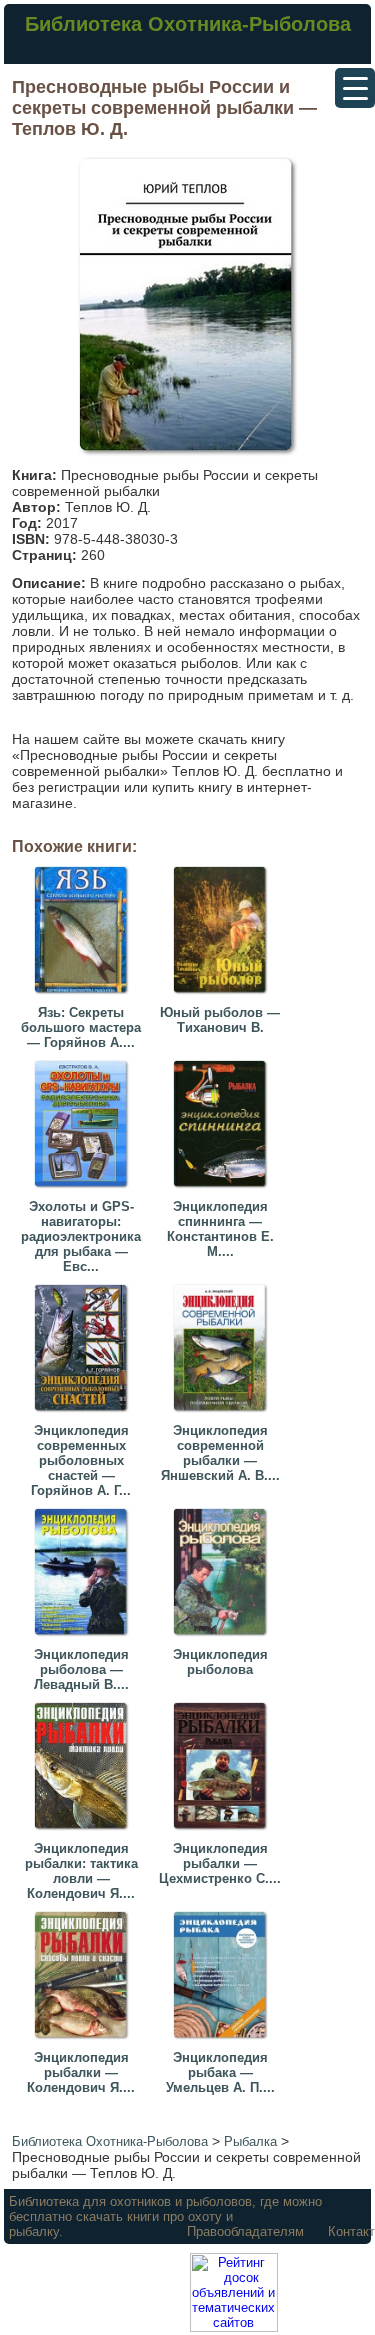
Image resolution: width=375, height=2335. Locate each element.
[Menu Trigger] (355, 88)
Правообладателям (245, 2231)
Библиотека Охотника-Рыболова (188, 24)
